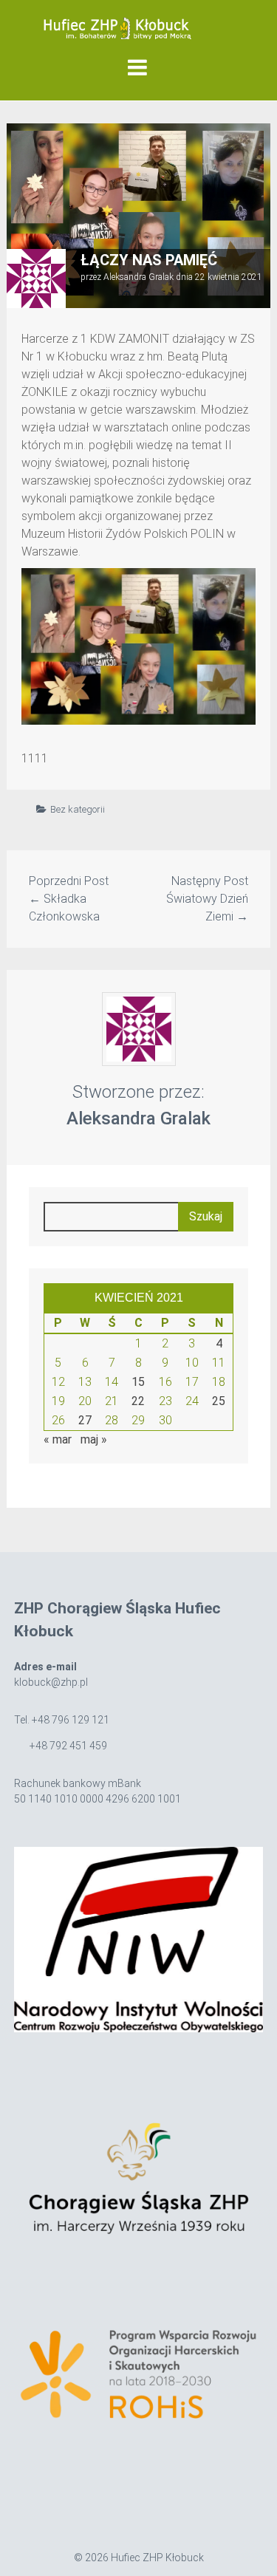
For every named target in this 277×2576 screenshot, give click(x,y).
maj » (94, 1439)
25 (219, 1401)
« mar (58, 1439)
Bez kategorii (78, 809)
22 (138, 1401)
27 (85, 1420)
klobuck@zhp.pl (51, 1682)
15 (138, 1382)
